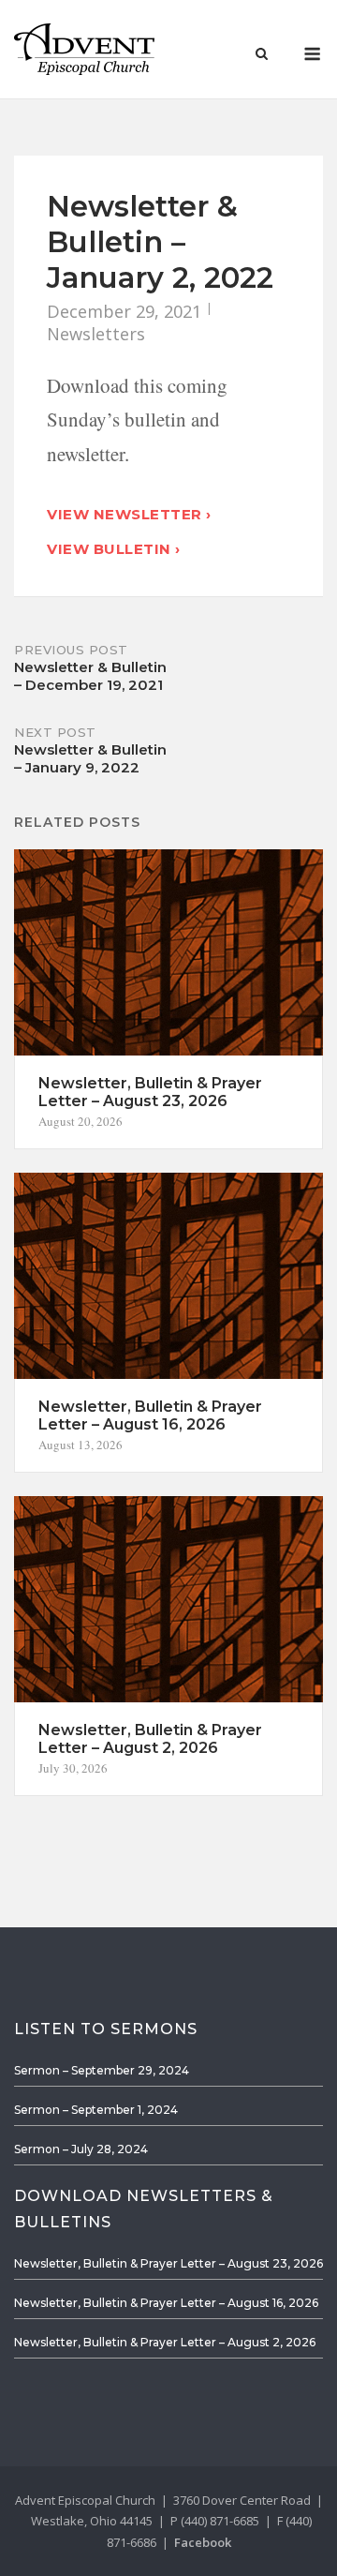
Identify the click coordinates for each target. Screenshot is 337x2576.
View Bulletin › (114, 549)
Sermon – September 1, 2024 (96, 2110)
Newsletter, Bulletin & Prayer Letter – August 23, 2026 (168, 2263)
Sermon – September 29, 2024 (102, 2070)
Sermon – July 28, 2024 (81, 2149)
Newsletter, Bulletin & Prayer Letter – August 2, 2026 (165, 2342)
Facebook (203, 2542)
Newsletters (96, 334)
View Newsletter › (129, 514)
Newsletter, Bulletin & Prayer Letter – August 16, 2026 (166, 2303)
